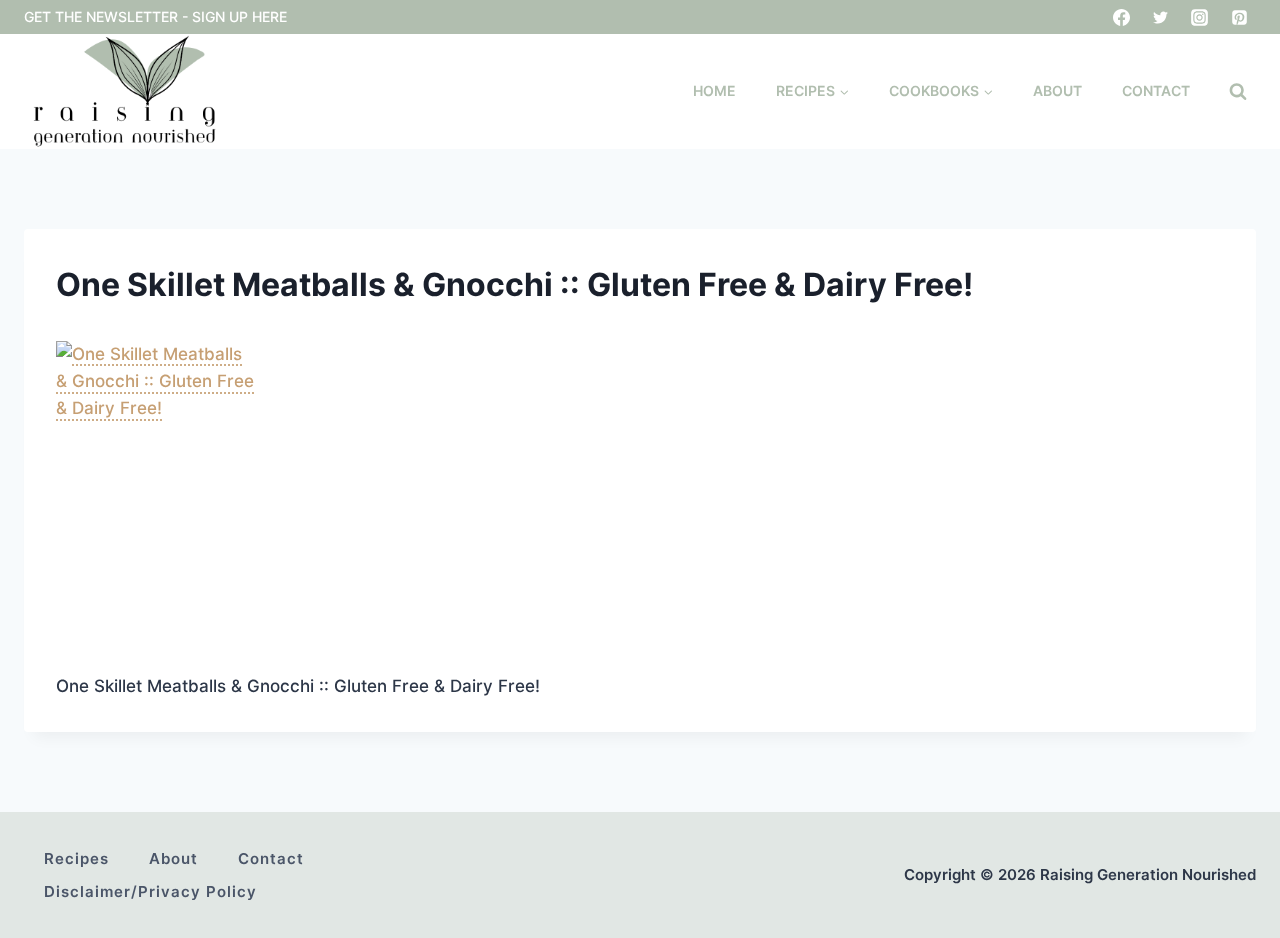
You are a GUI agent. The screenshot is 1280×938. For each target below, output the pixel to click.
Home (714, 90)
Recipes (76, 858)
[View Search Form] (1238, 92)
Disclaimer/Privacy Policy (150, 891)
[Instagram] (1200, 17)
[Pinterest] (1239, 17)
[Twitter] (1161, 17)
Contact (1156, 90)
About (1057, 90)
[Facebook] (1122, 17)
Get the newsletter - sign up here (155, 16)
